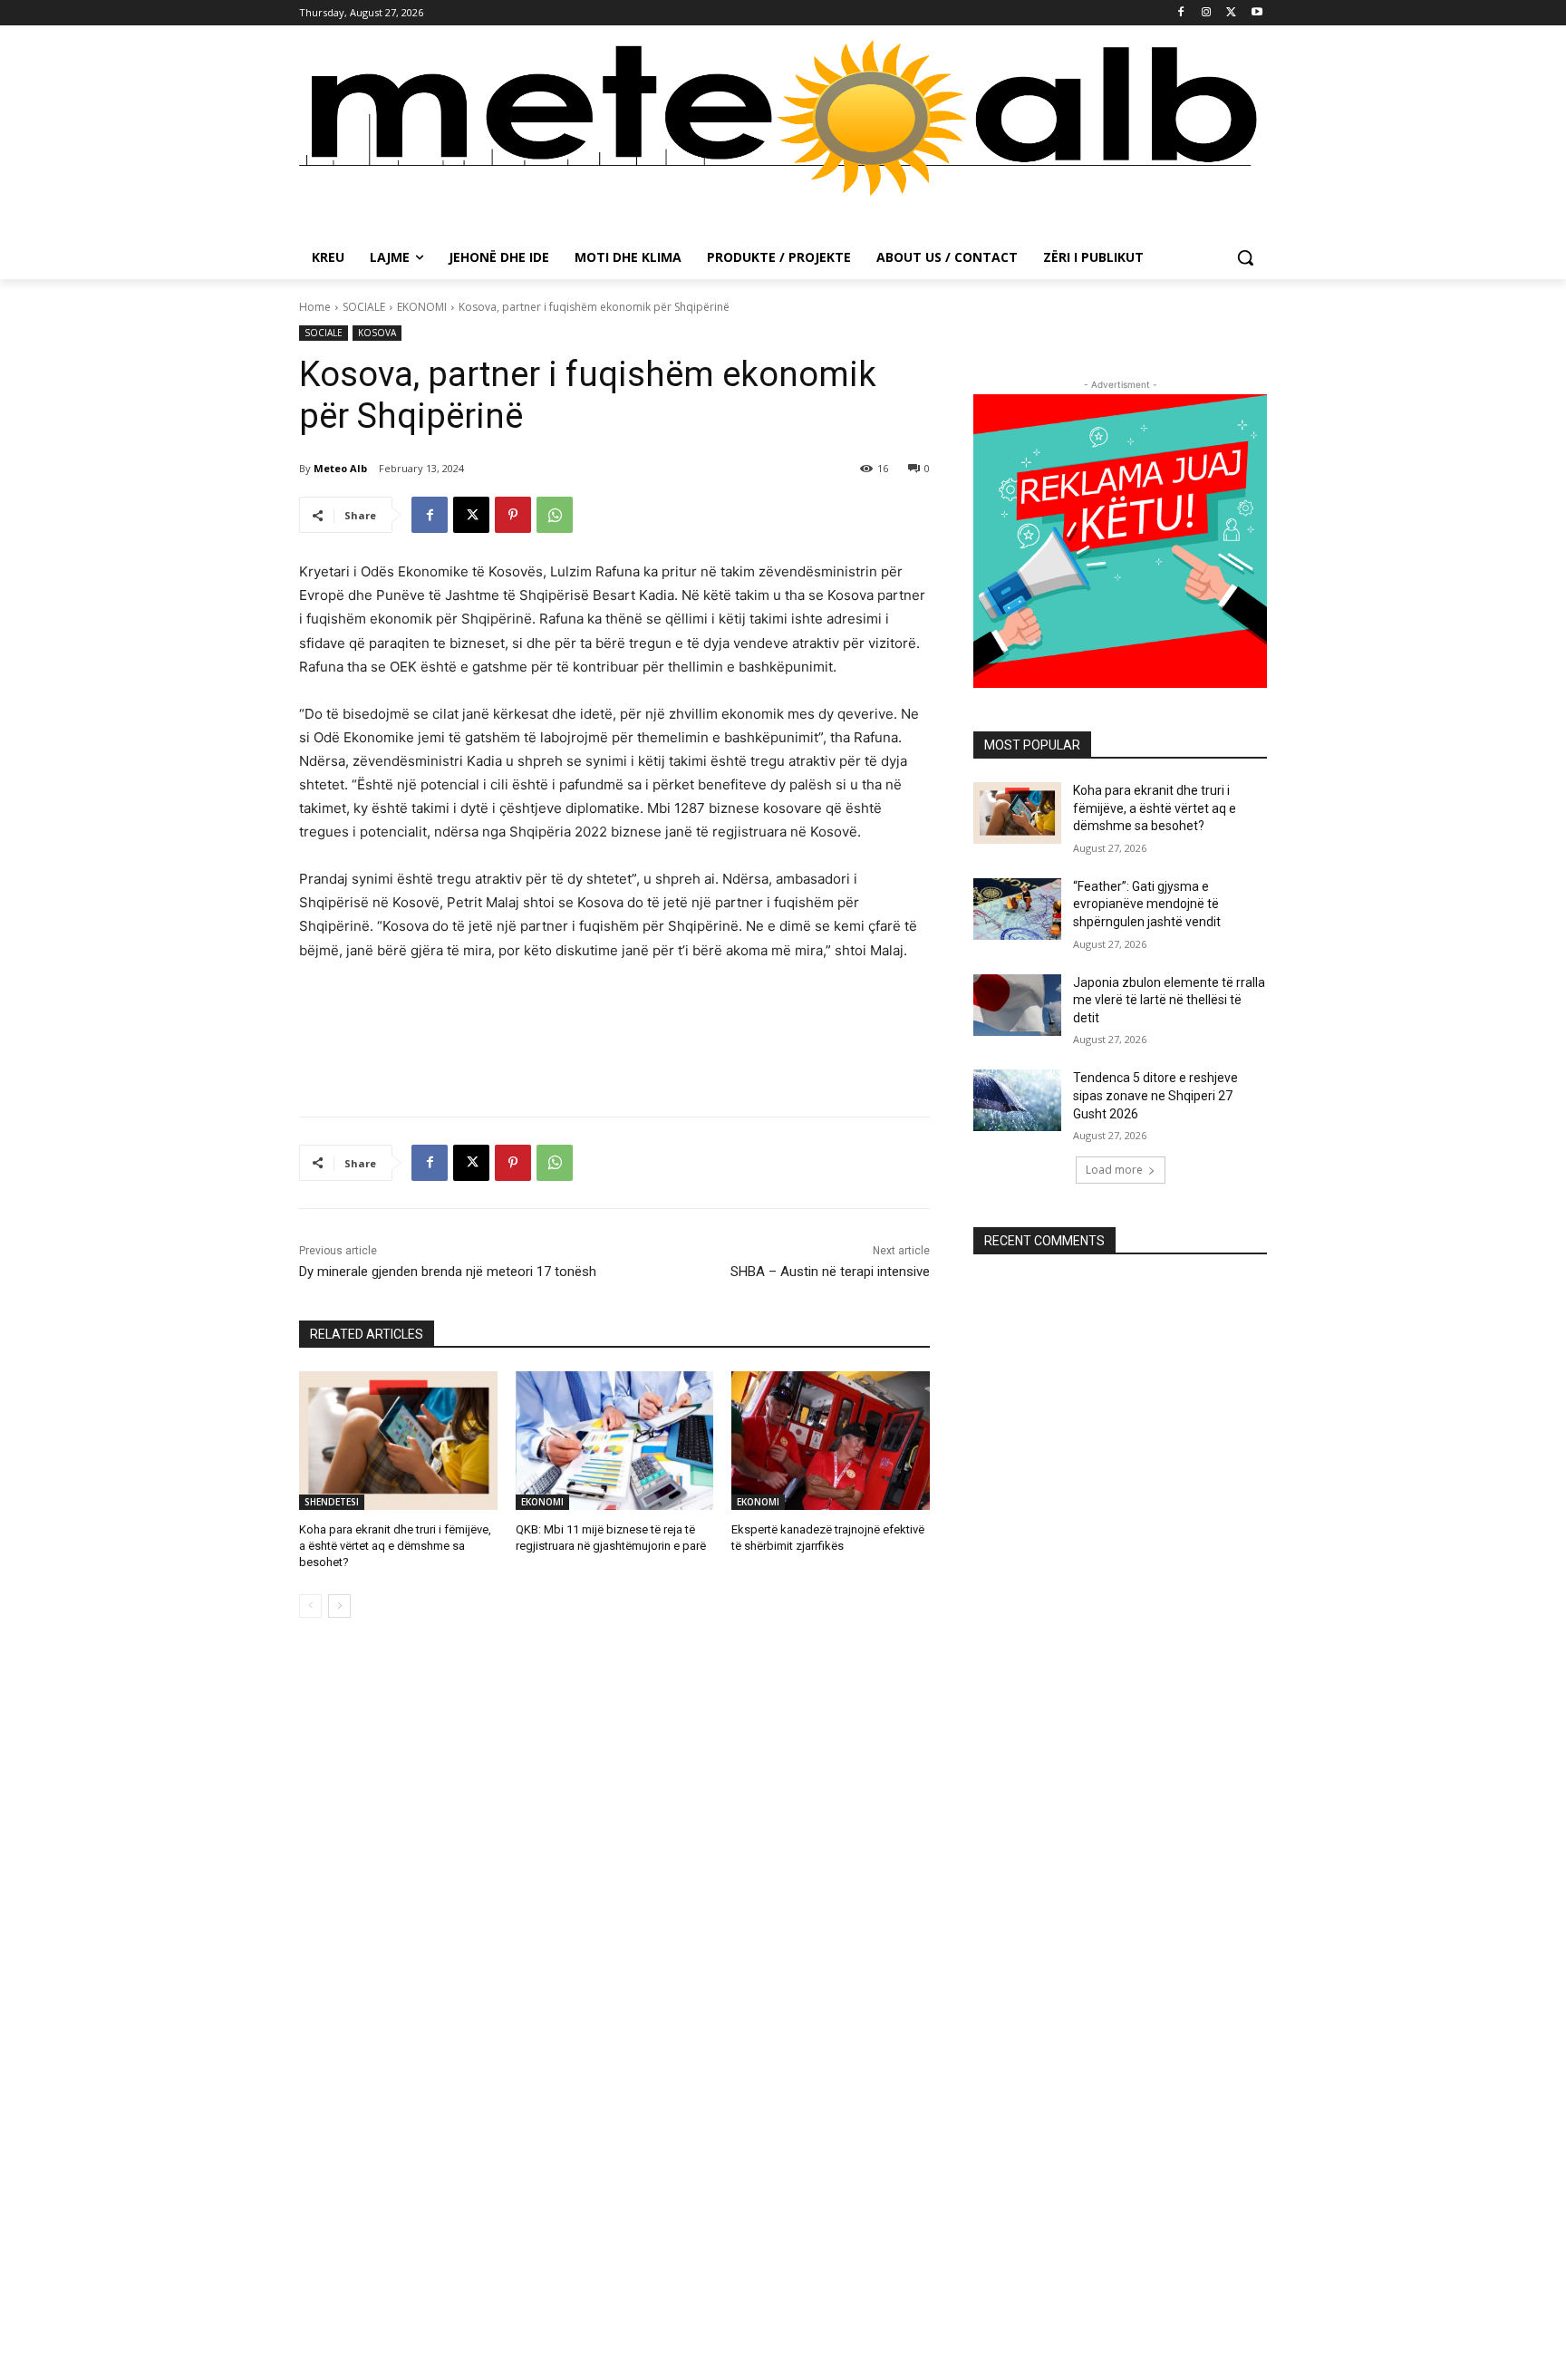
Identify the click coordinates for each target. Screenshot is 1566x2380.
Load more (1114, 1170)
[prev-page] (310, 1606)
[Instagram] (1207, 13)
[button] (1245, 257)
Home (315, 307)
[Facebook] (1181, 13)
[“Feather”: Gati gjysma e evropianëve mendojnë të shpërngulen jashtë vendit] (1017, 909)
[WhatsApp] (555, 515)
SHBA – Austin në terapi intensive (830, 1272)
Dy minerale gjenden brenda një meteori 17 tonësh (448, 1272)
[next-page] (339, 1606)
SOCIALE (364, 307)
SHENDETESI (332, 1502)
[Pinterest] (513, 515)
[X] (1231, 13)
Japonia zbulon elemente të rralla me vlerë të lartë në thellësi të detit (1169, 1000)
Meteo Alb (340, 468)
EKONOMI (422, 307)
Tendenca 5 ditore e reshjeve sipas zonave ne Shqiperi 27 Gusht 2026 (1155, 1095)
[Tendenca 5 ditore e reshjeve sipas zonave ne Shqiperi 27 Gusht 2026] (1017, 1100)
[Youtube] (1257, 13)
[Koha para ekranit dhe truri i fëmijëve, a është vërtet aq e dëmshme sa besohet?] (398, 1441)
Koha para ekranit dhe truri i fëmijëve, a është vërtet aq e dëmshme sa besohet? (395, 1546)
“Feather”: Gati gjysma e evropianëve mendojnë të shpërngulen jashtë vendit (1147, 904)
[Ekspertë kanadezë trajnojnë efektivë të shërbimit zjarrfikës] (831, 1441)
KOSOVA (377, 333)
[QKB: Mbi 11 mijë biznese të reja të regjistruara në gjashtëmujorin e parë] (615, 1441)
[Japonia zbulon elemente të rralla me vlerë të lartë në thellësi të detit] (1017, 1005)
